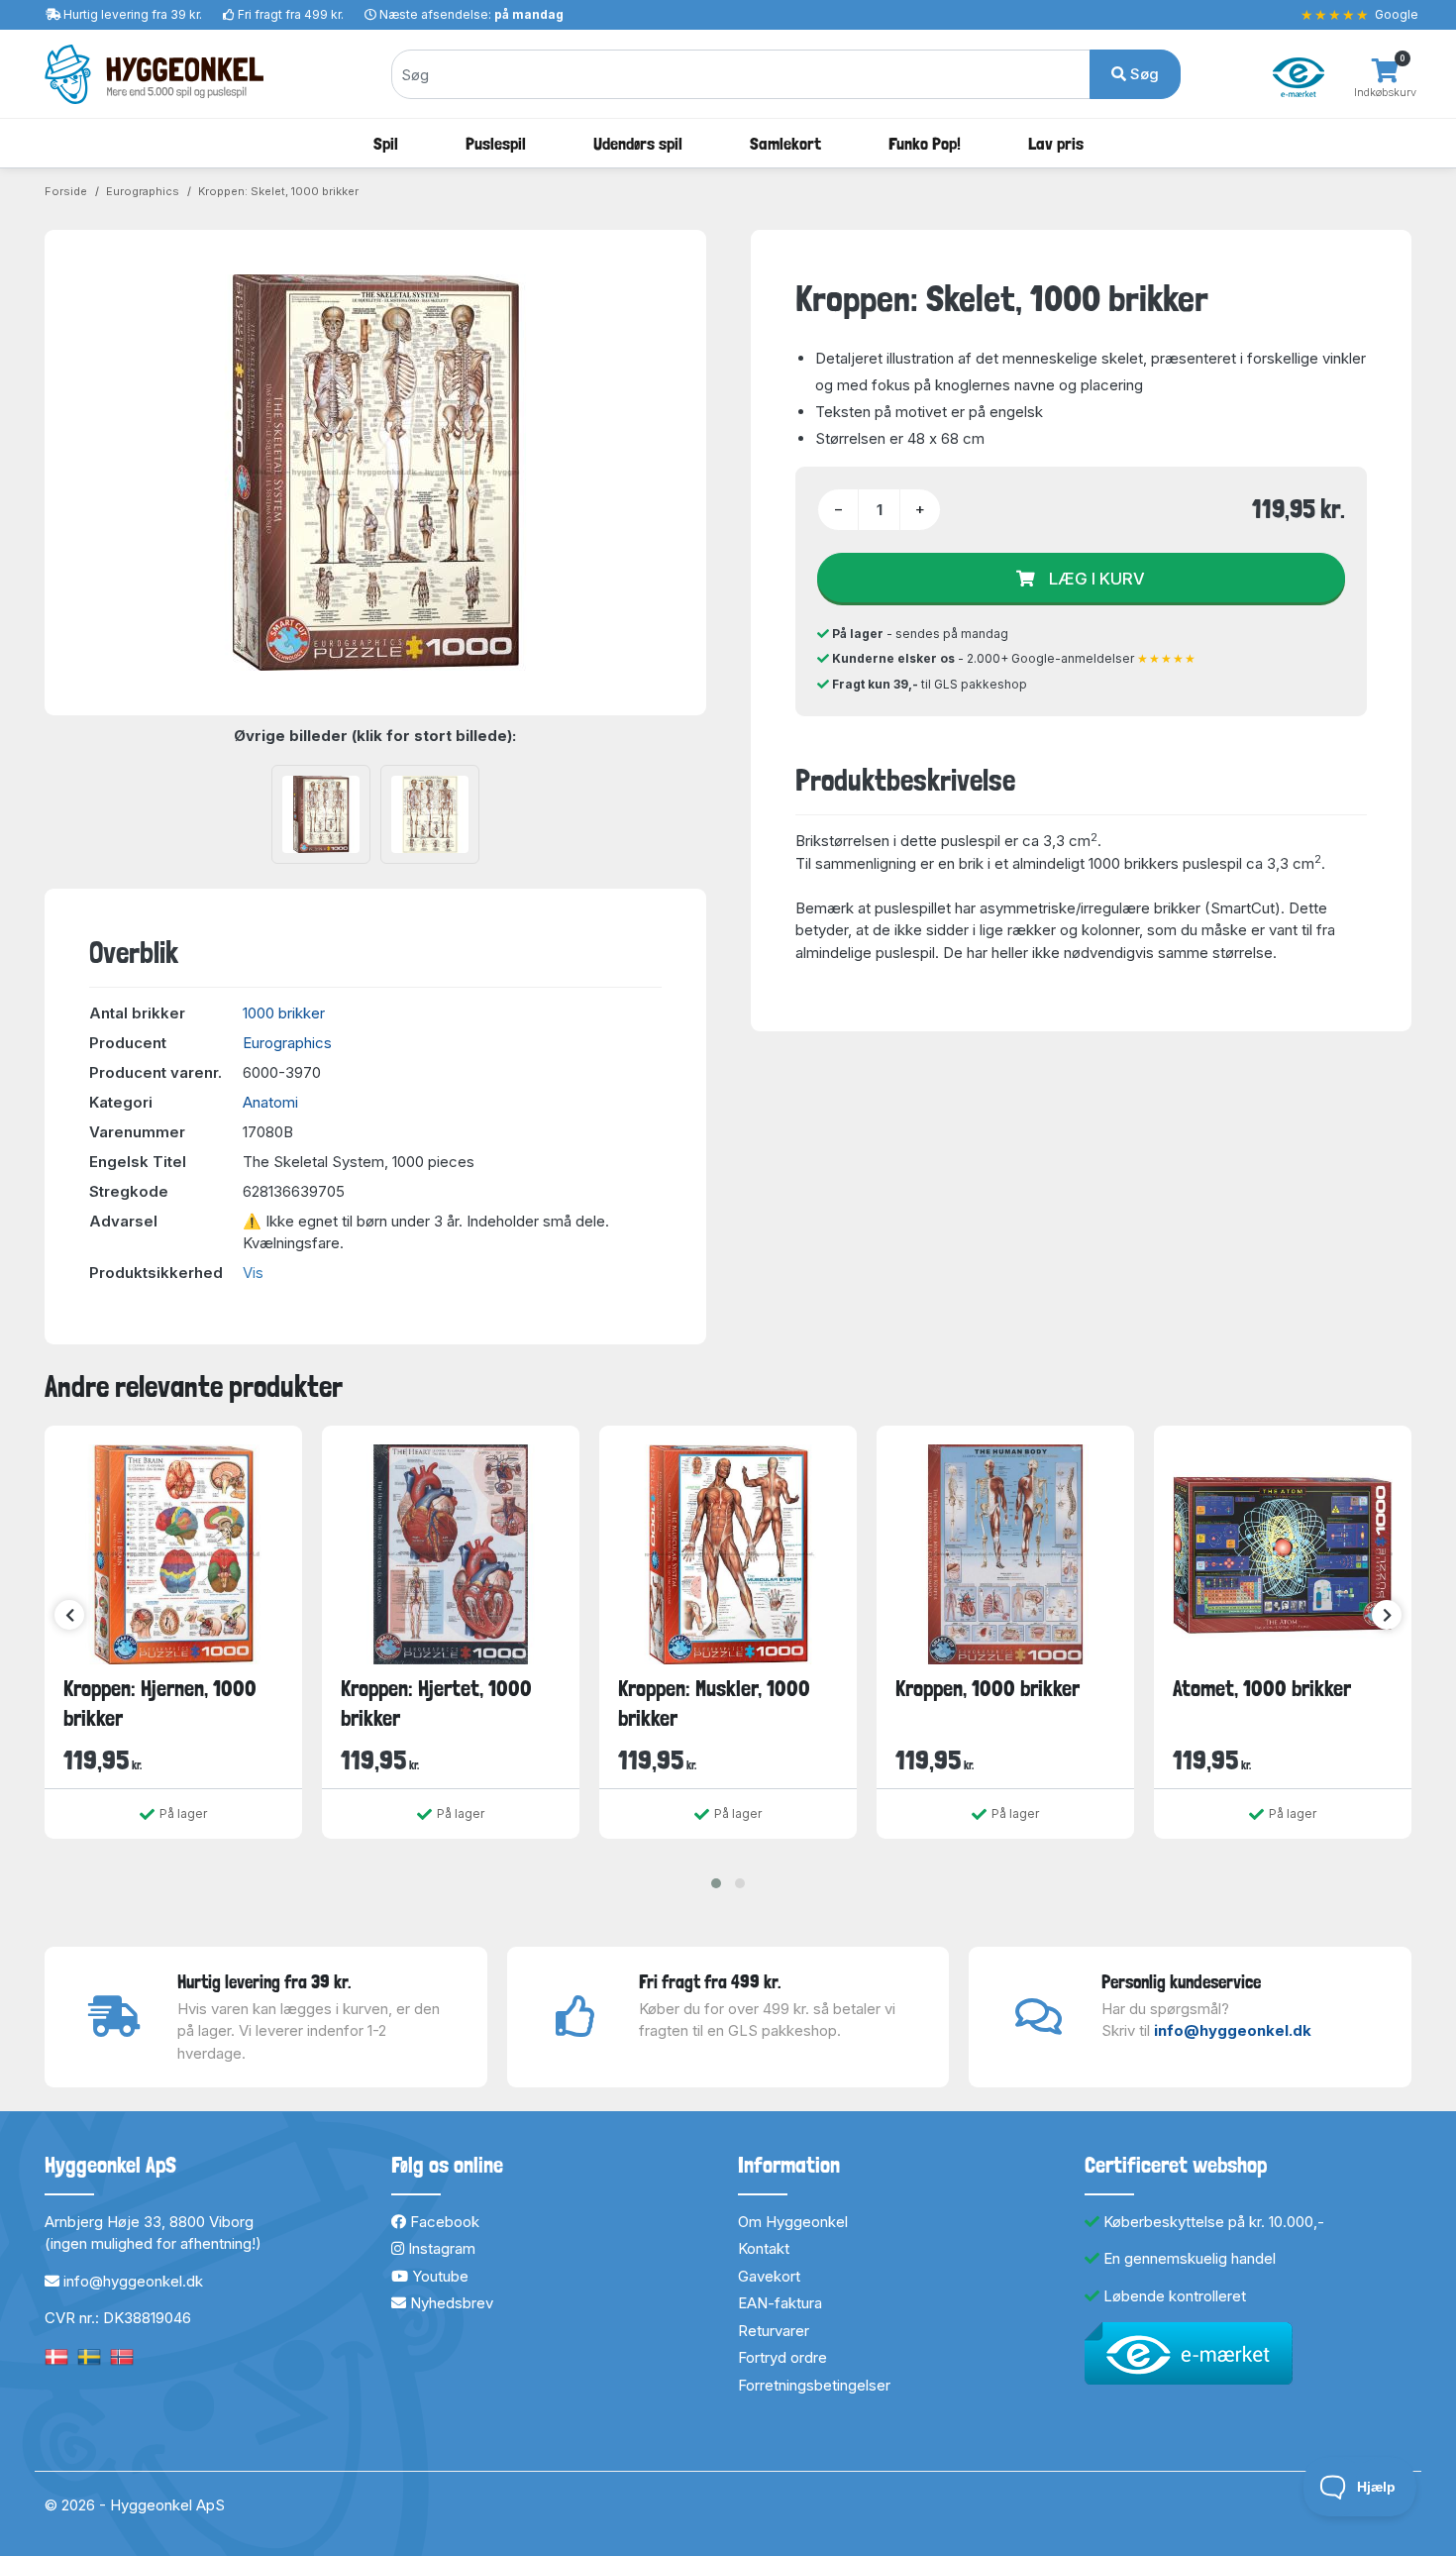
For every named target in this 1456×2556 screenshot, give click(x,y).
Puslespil (496, 143)
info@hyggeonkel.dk (1233, 2030)
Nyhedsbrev (450, 2303)
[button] (716, 1883)
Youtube (438, 2276)
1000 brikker (284, 1013)
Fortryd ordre (782, 2357)
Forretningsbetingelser (814, 2385)
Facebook (443, 2222)
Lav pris (1056, 143)
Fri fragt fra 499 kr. (291, 14)
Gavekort (769, 2276)
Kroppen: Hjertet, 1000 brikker (436, 1703)
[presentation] (69, 1615)
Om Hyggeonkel (793, 2222)
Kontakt (764, 2248)
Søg (1143, 74)
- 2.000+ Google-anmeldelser (1014, 658)
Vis (253, 1273)
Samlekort (785, 143)
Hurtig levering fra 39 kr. (133, 14)
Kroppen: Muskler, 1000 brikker (714, 1703)
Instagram (440, 2248)
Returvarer (774, 2331)
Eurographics (143, 191)
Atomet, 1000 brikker (1262, 1688)
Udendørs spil (638, 143)
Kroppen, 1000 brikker (988, 1688)
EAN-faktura (780, 2303)
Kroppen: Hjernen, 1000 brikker (160, 1703)
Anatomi (270, 1102)
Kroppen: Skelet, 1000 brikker (278, 191)
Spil (386, 143)
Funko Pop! (925, 143)
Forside (66, 191)
